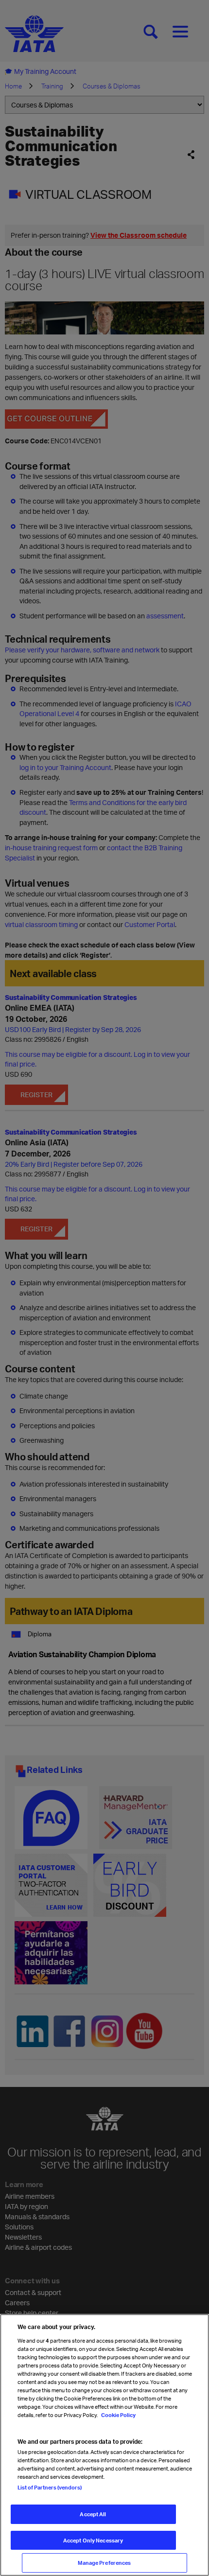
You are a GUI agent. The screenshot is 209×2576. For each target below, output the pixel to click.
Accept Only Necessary (93, 2540)
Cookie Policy (118, 2415)
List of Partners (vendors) (50, 2487)
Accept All (93, 2514)
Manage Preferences (104, 2563)
